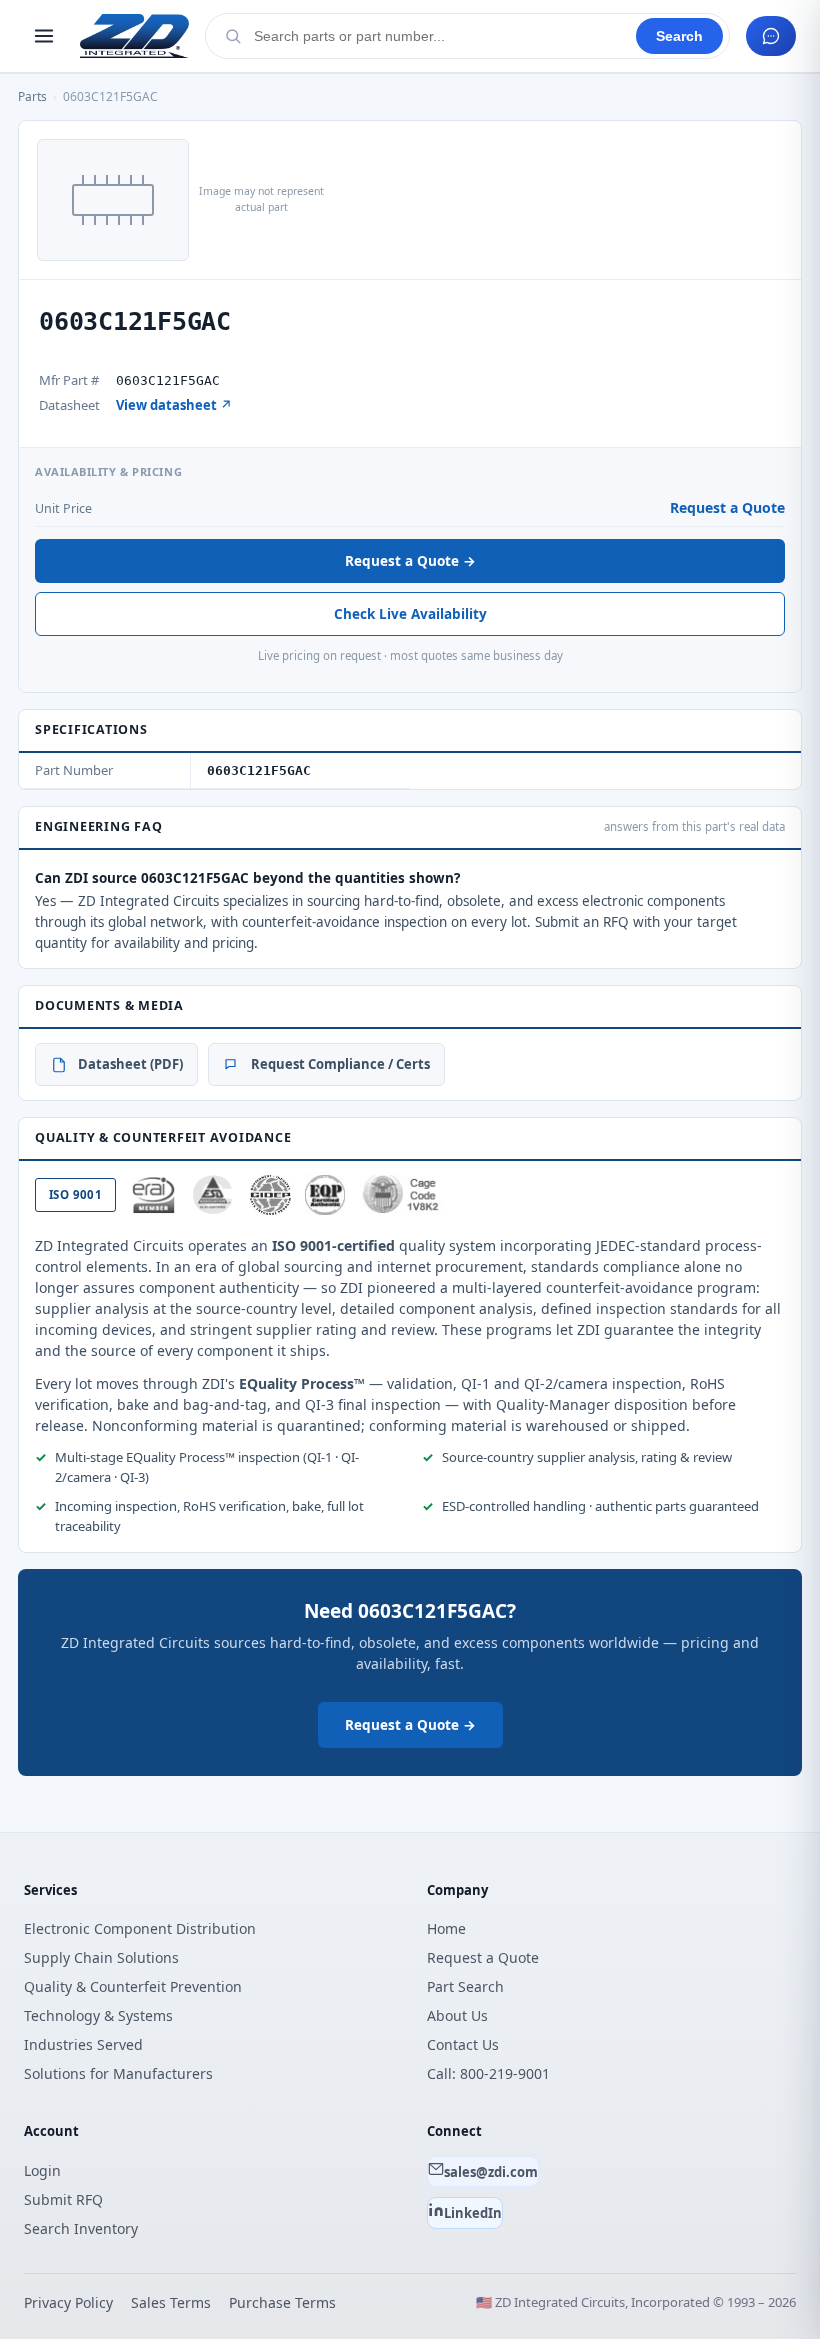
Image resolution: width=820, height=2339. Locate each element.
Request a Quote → (410, 561)
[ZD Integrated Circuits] (134, 36)
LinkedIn (473, 2213)
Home (446, 1928)
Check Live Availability (410, 614)
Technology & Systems (98, 2015)
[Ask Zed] (771, 36)
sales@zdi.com (491, 2172)
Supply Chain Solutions (101, 1957)
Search (679, 36)
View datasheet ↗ (174, 405)
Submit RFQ (63, 2199)
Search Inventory (81, 2228)
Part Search (465, 1986)
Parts (32, 96)
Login (42, 2170)
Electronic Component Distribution (140, 1928)
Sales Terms (171, 2302)
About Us (457, 2015)
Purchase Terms (282, 2302)
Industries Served (83, 2044)
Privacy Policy (68, 2302)
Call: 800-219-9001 (488, 2073)
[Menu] (44, 36)
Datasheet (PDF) (130, 1064)
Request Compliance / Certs (340, 1064)
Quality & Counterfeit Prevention (133, 1986)
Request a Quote (727, 507)
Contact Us (463, 2044)
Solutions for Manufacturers (118, 2073)
